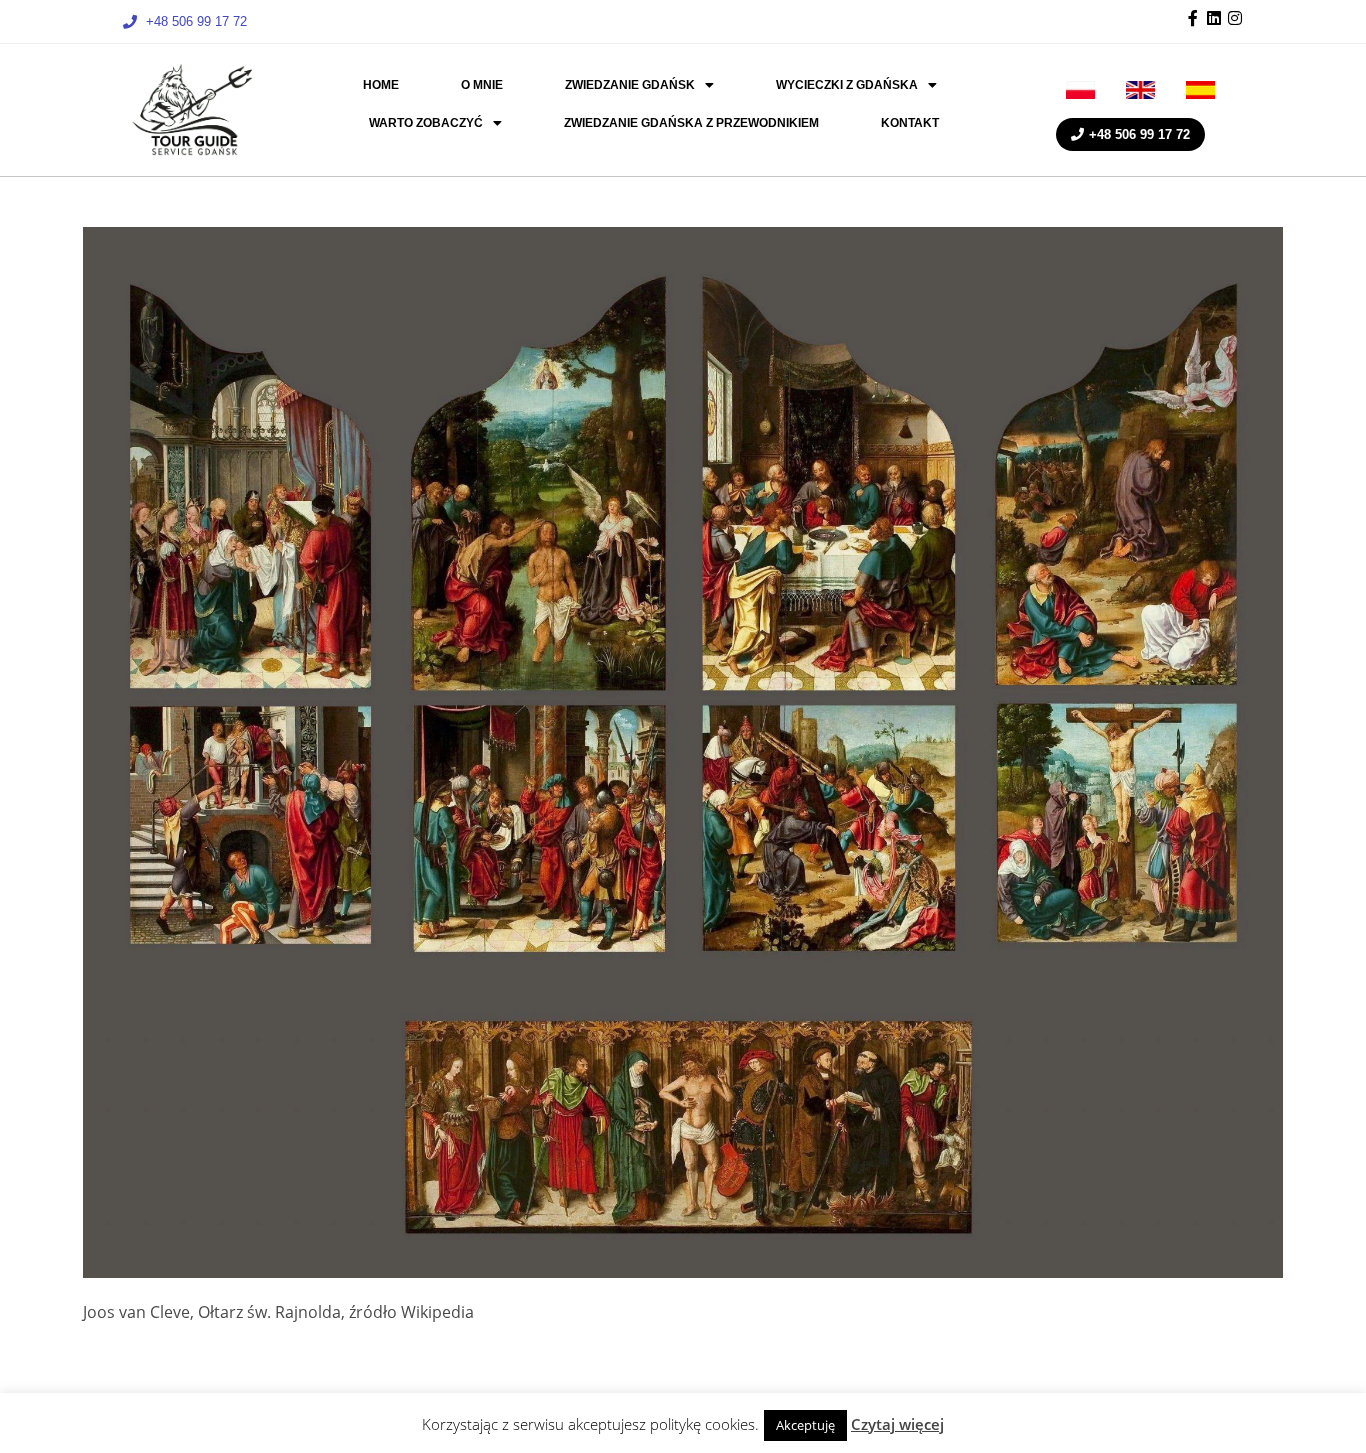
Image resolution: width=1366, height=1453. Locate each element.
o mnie (482, 85)
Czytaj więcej (897, 1424)
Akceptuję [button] (805, 1425)
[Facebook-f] (1193, 18)
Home (381, 85)
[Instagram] (1235, 18)
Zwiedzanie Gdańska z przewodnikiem (691, 123)
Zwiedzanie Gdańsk (630, 85)
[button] (639, 85)
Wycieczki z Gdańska (847, 85)
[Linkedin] (1214, 18)
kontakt (910, 123)
